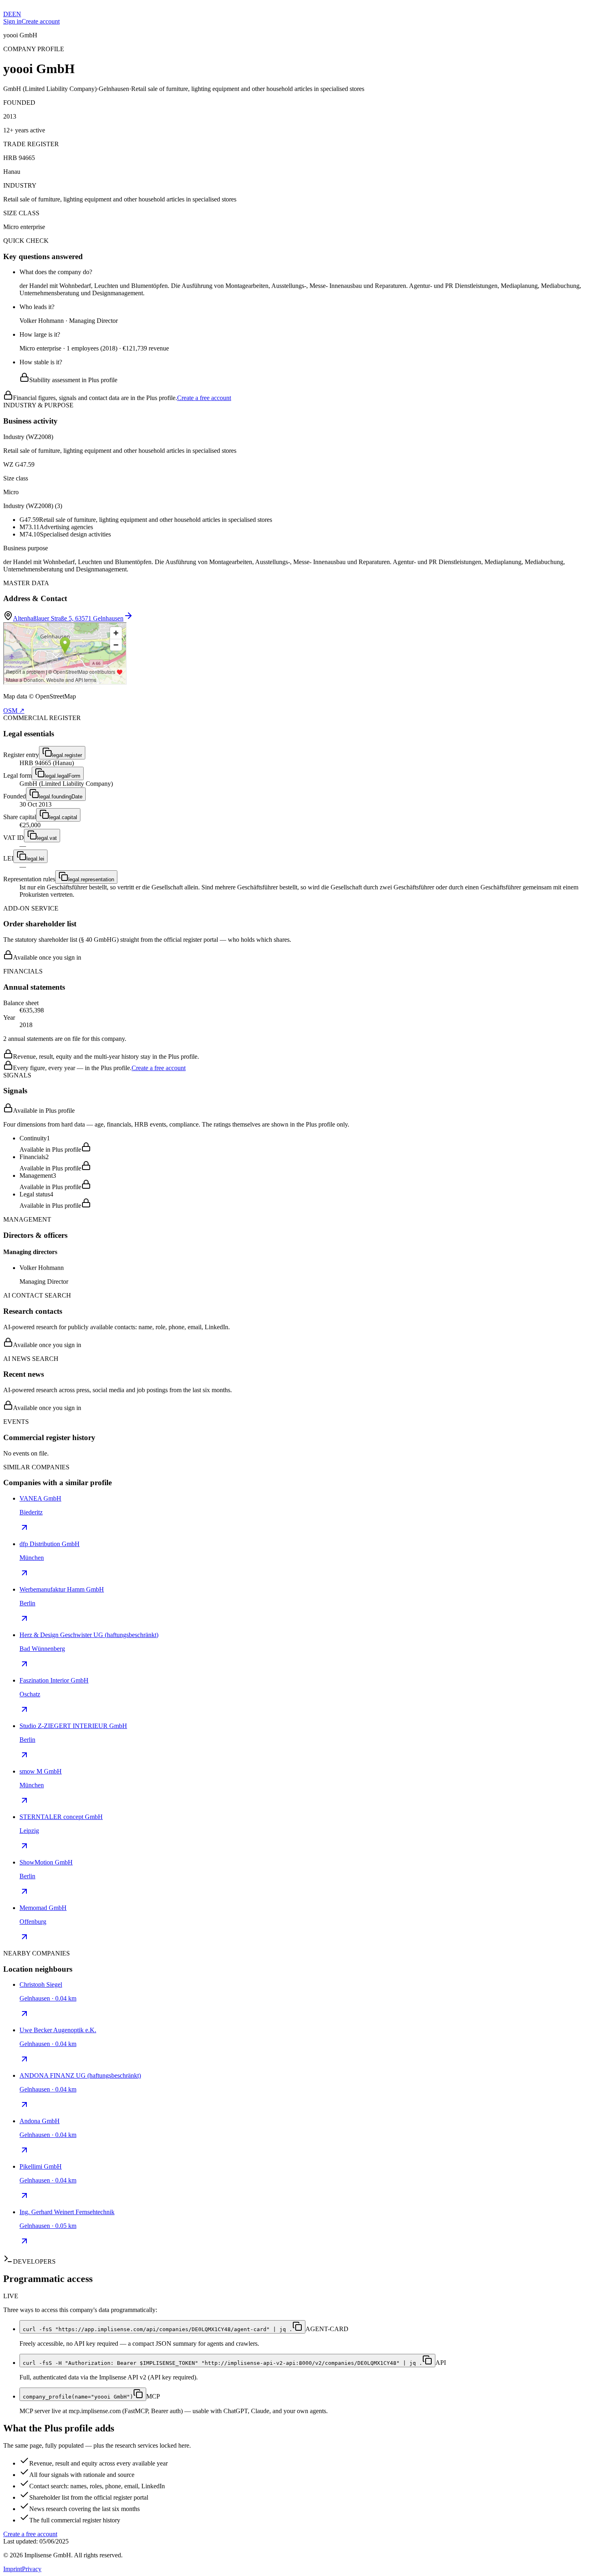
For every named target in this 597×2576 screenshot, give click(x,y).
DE (8, 14)
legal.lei (35, 859)
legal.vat (47, 838)
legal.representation (91, 879)
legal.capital (63, 817)
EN (17, 14)
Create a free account (204, 398)
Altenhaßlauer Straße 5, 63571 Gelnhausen (68, 618)
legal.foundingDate (61, 797)
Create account (41, 21)
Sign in (12, 21)
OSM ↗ (14, 711)
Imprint (13, 2569)
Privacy (32, 2569)
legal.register (67, 755)
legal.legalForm (63, 776)
